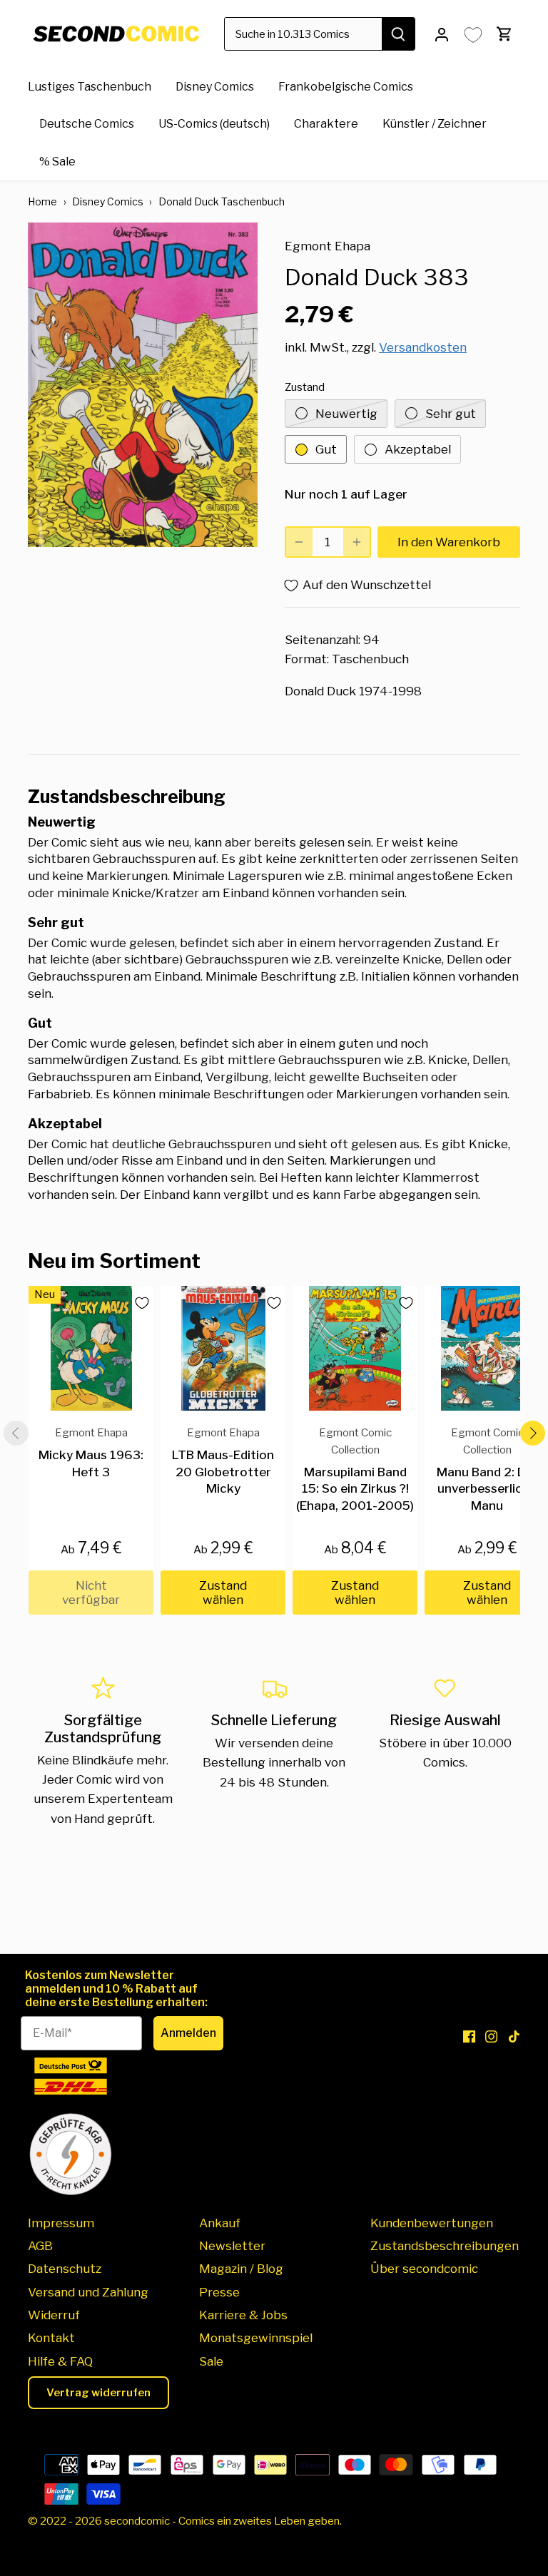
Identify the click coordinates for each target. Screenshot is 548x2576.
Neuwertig (346, 414)
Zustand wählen (223, 1593)
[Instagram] (491, 2036)
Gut (326, 449)
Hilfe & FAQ (60, 2361)
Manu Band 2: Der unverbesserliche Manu (487, 1469)
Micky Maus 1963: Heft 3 (91, 1452)
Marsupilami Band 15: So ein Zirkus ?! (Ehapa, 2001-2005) (355, 1469)
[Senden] (398, 34)
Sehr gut (451, 414)
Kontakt (51, 2338)
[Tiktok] (514, 2036)
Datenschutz (65, 2269)
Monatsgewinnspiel (256, 2338)
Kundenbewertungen (432, 2223)
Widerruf (54, 2315)
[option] (143, 384)
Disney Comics (108, 201)
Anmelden (188, 2033)
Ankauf (220, 2223)
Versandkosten (423, 347)
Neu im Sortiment (114, 1261)
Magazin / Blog (241, 2269)
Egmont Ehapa (328, 246)
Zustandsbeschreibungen (445, 2246)
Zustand (305, 387)
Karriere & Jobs (243, 2315)
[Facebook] (469, 2036)
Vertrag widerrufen (98, 2393)
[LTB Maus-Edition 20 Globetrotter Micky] (223, 1348)
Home (42, 201)
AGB (40, 2246)
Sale (211, 2361)
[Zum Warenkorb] (504, 34)
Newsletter (232, 2246)
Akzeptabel (418, 449)
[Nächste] (532, 1433)
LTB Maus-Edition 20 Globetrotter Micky (223, 1461)
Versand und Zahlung (88, 2292)
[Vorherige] (16, 1433)
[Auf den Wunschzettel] (136, 1303)
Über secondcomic (424, 2269)
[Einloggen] (442, 34)
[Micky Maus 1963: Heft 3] (91, 1348)
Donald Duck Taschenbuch (222, 201)
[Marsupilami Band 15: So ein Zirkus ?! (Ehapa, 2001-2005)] (355, 1348)
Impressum (61, 2223)
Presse (219, 2292)
